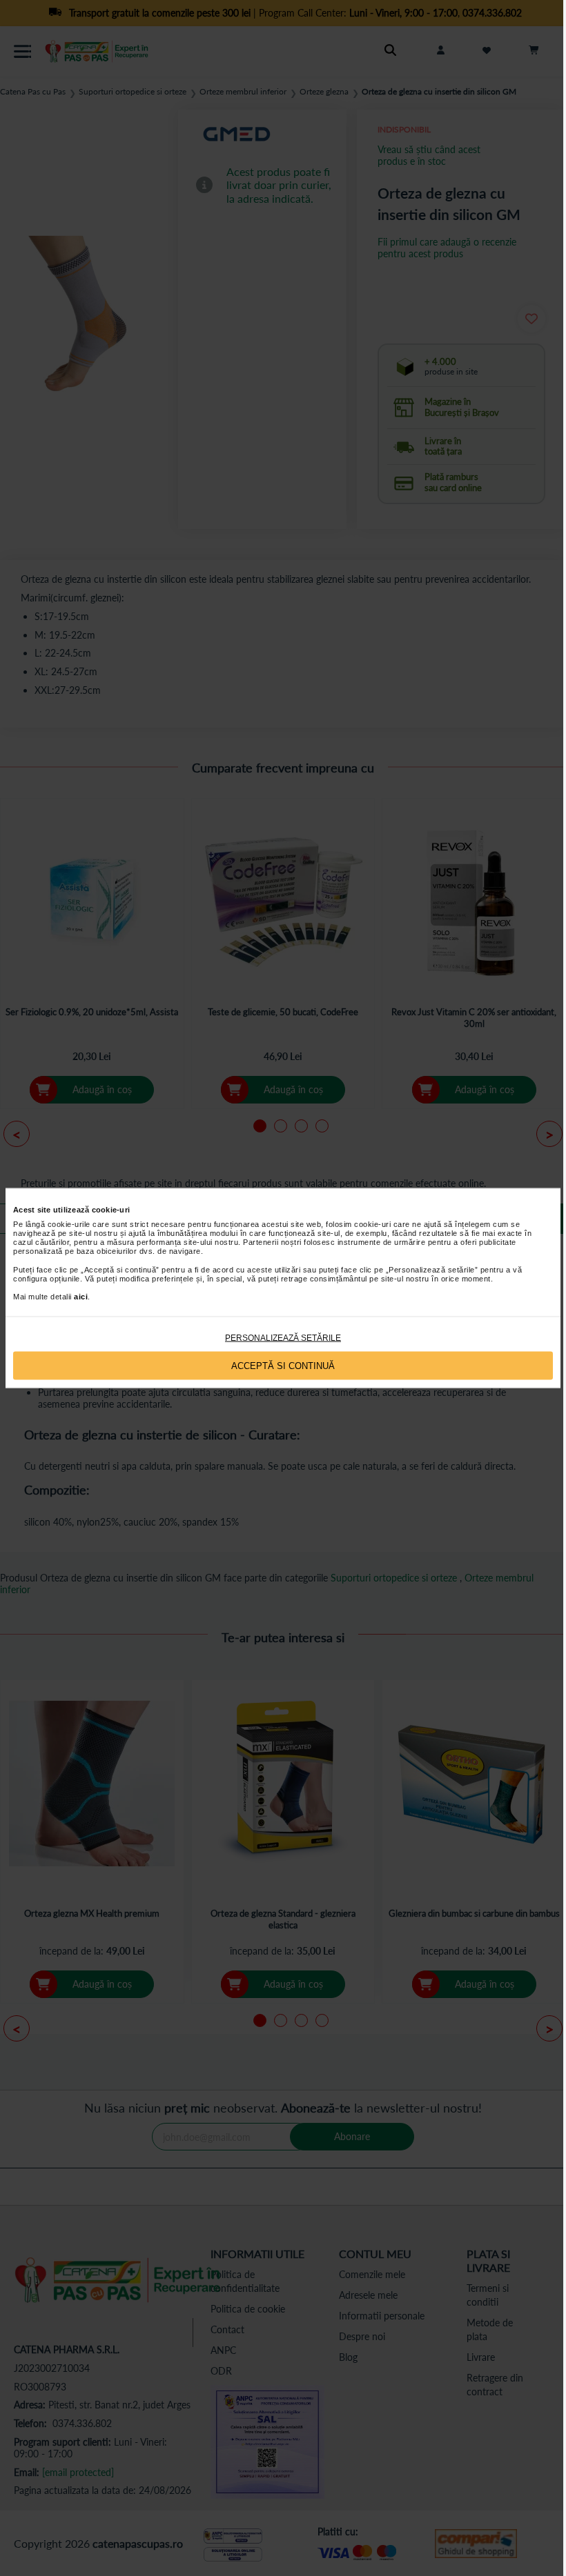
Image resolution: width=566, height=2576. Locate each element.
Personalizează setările (283, 1338)
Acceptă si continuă (283, 1365)
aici (81, 1297)
